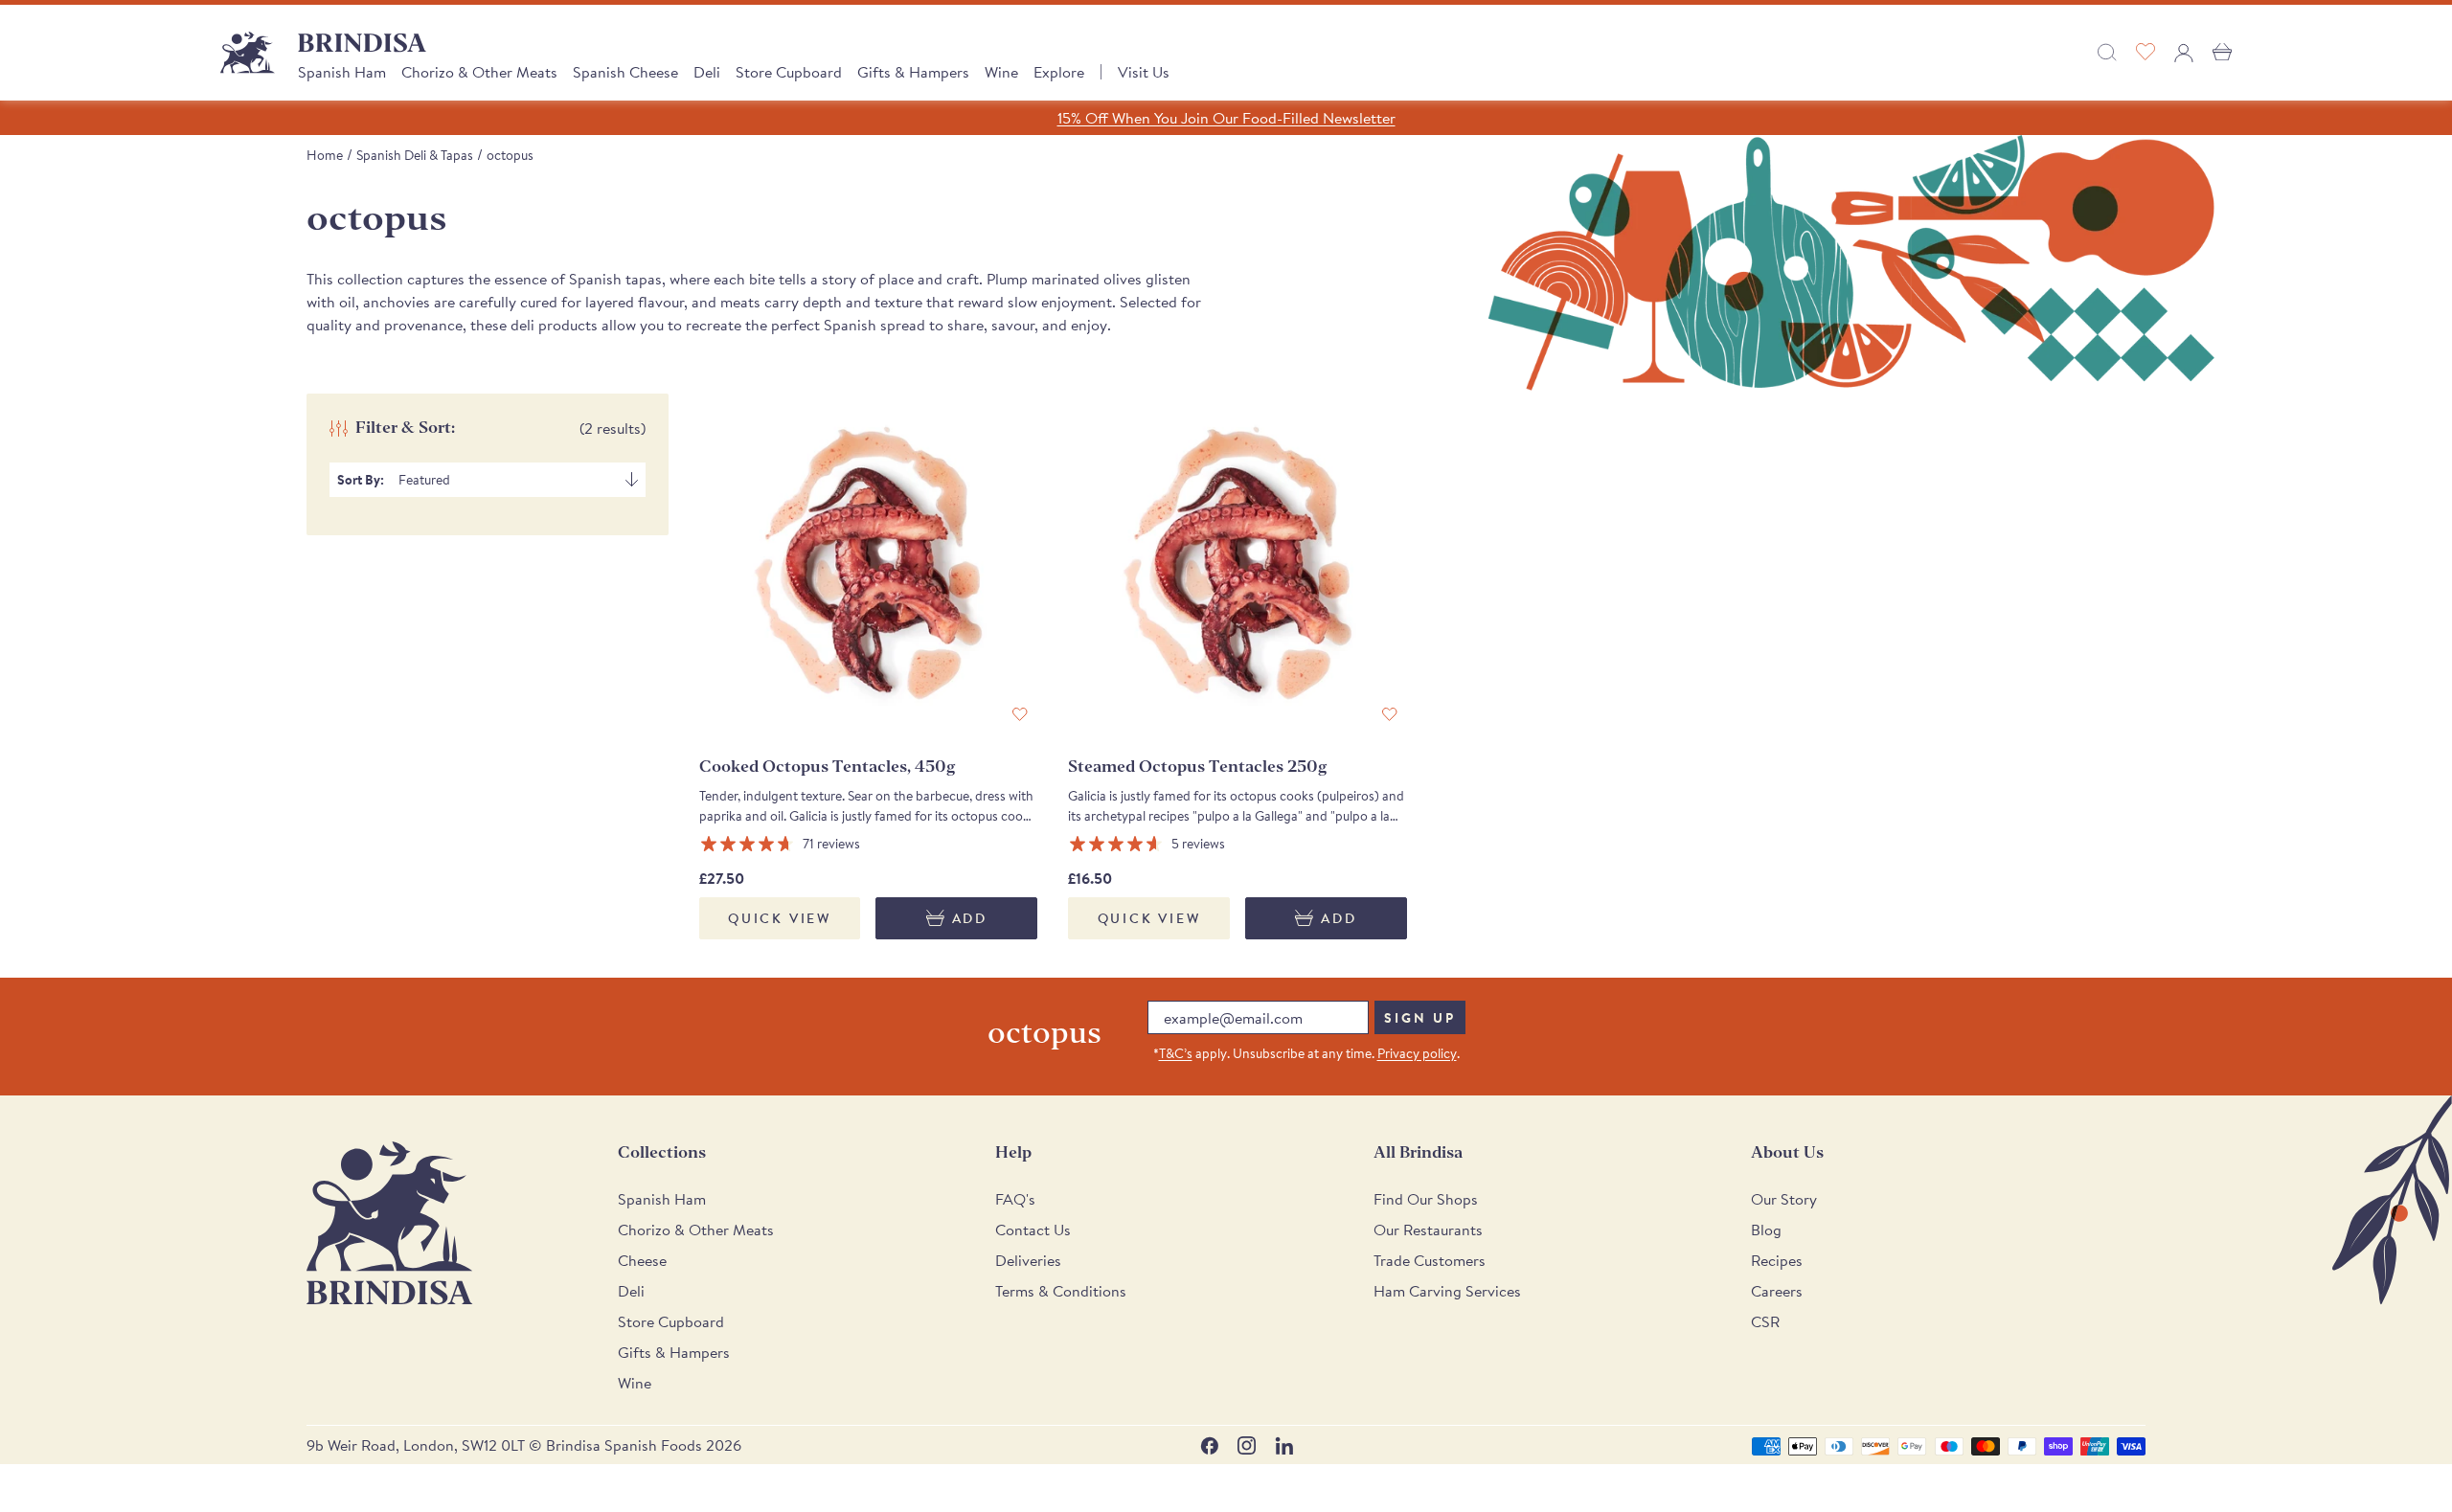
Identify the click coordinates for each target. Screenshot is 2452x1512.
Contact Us (1033, 1230)
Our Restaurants (1428, 1230)
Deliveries (1028, 1260)
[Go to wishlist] (2145, 53)
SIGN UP (1420, 1018)
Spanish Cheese (625, 72)
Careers (1777, 1291)
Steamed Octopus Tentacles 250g (1198, 767)
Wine (1001, 72)
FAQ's (1015, 1199)
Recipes (1777, 1260)
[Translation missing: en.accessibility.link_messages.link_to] (390, 1223)
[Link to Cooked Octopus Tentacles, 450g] (869, 563)
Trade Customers (1430, 1260)
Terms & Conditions (1061, 1291)
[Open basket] (2222, 53)
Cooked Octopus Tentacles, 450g (828, 767)
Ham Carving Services (1447, 1291)
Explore (1059, 72)
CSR (1765, 1321)
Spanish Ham (342, 72)
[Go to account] (2184, 53)
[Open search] (2107, 53)
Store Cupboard (789, 72)
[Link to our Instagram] (1247, 1445)
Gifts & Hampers (913, 72)
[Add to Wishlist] (1020, 715)
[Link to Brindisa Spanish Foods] (248, 53)
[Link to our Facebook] (1209, 1445)
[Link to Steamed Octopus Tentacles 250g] (1237, 563)
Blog (1766, 1230)
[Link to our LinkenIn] (1284, 1445)
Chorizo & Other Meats (479, 72)
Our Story (1784, 1199)
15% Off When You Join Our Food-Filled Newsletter (1226, 118)
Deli (707, 72)
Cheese (642, 1260)
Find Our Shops (1426, 1199)
